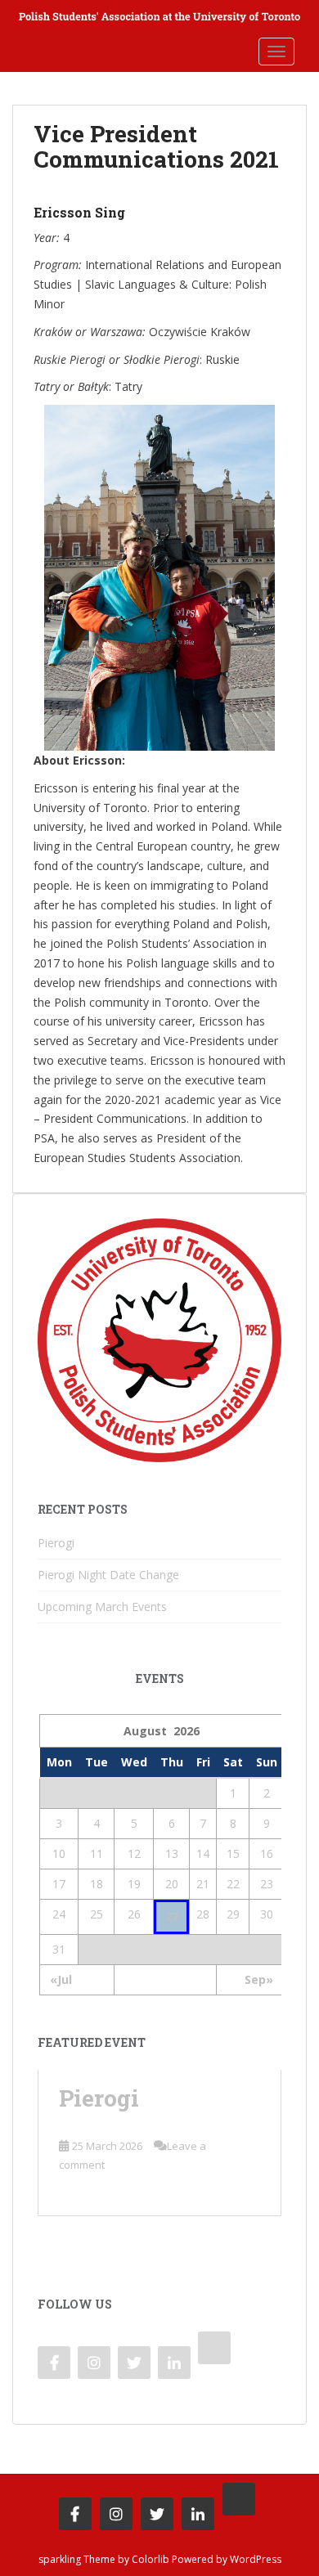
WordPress (256, 2559)
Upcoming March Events (102, 1607)
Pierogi (56, 1543)
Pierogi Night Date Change (108, 1575)
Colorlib (151, 2559)
